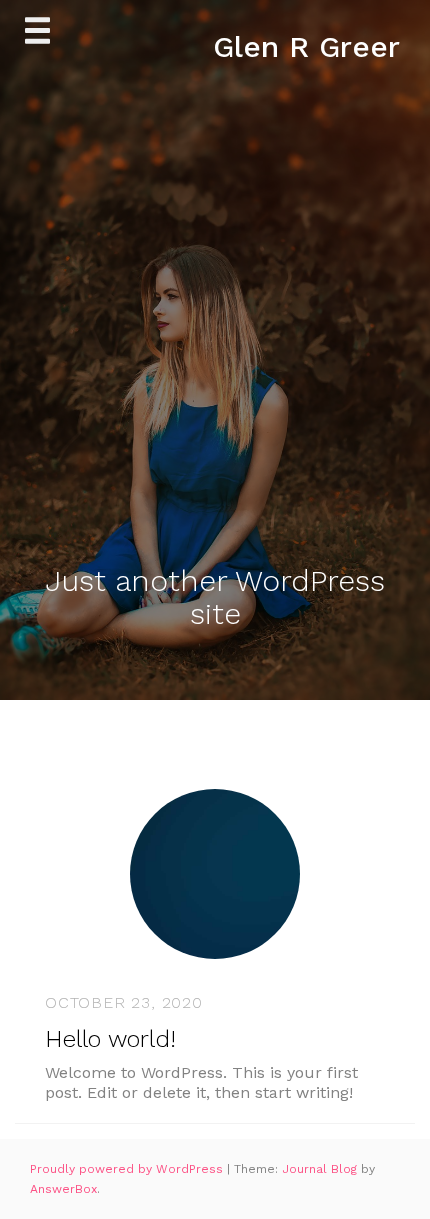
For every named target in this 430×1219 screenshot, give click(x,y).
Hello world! (110, 1039)
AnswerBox (63, 1189)
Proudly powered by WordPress (128, 1169)
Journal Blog (321, 1169)
